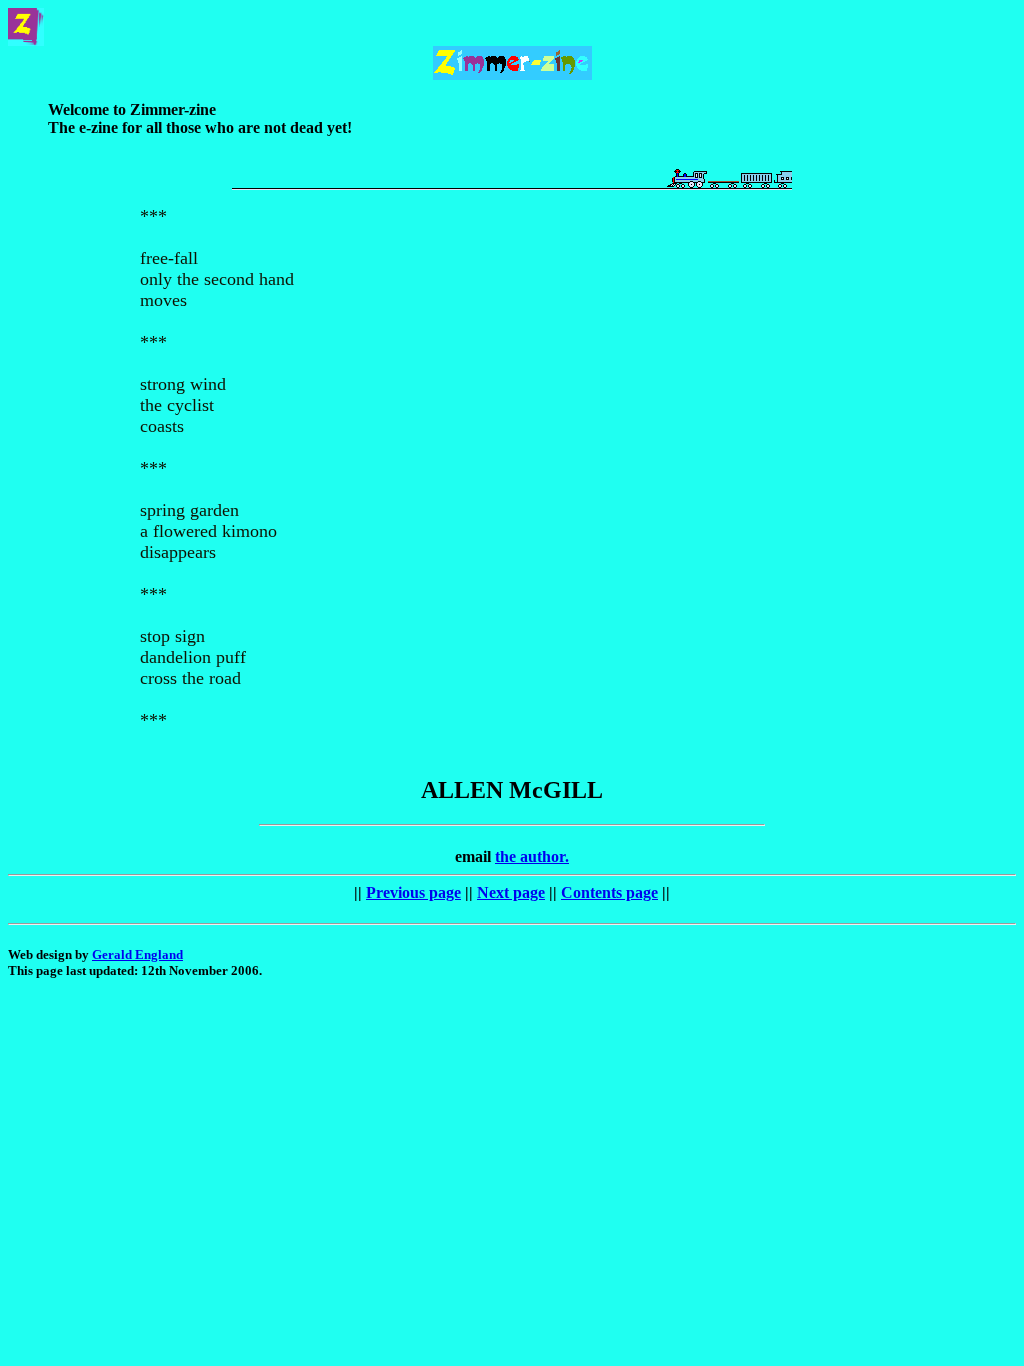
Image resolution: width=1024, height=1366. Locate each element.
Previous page (413, 892)
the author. (532, 856)
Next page (511, 892)
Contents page (609, 892)
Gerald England (137, 954)
